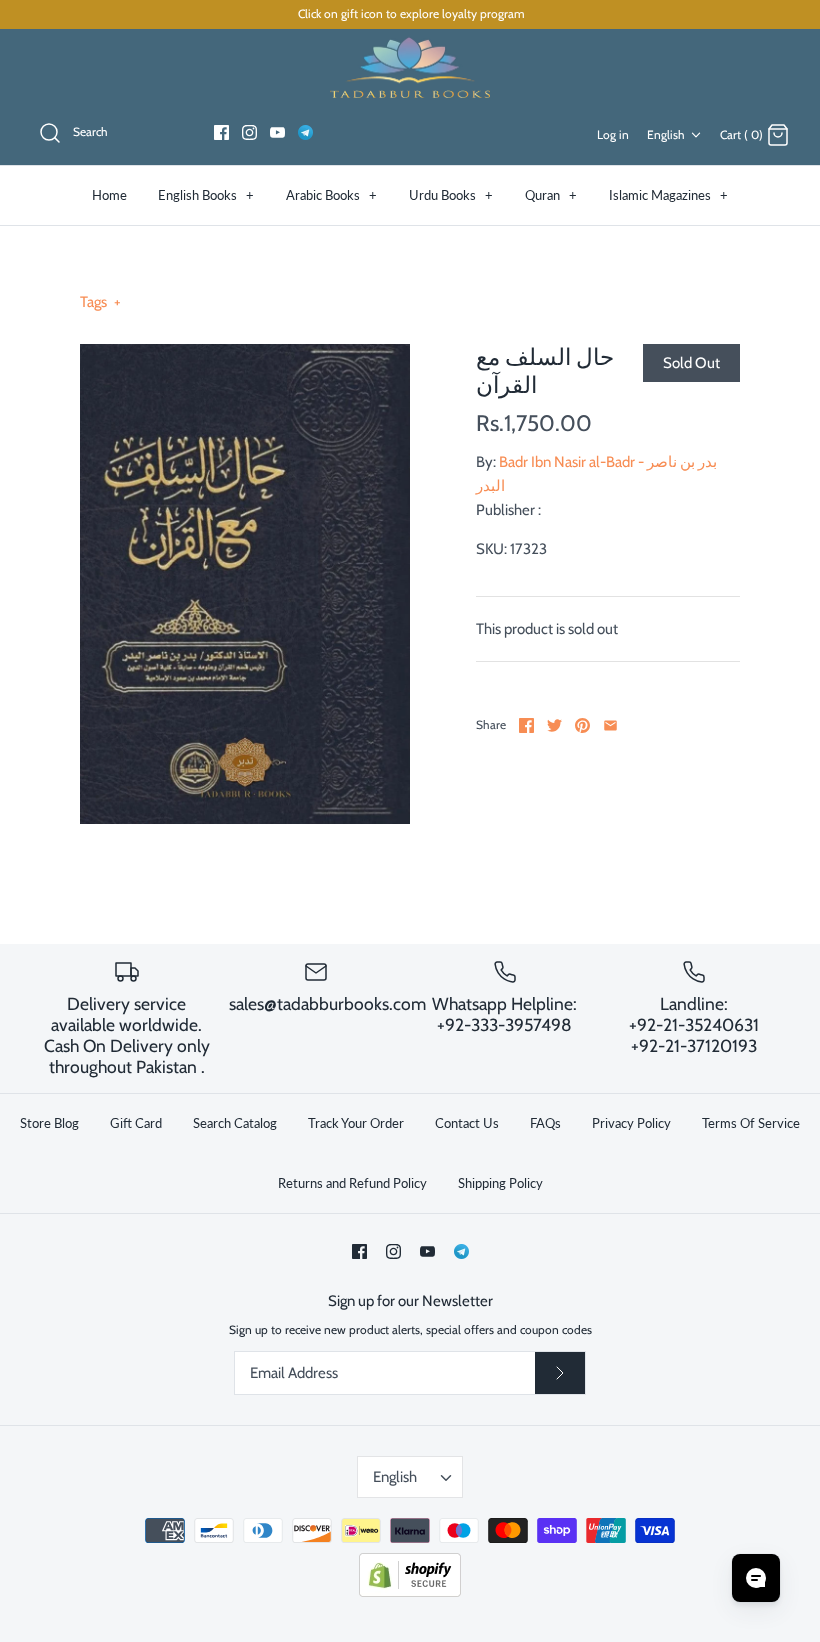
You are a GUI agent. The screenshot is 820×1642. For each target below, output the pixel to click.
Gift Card (136, 1123)
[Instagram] (249, 132)
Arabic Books (331, 195)
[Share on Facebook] (526, 725)
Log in (613, 134)
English (666, 134)
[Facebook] (221, 132)
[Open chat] (756, 1578)
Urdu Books (451, 195)
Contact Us (467, 1123)
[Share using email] (610, 725)
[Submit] (560, 1373)
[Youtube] (277, 132)
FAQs (545, 1123)
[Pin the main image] (582, 725)
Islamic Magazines (668, 195)
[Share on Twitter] (554, 725)
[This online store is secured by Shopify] (410, 1592)
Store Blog (49, 1123)
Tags (100, 302)
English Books (206, 195)
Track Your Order (356, 1123)
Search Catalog (235, 1123)
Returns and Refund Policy (352, 1183)
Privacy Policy (631, 1123)
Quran (551, 195)
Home (109, 195)
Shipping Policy (500, 1183)
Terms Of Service (751, 1123)
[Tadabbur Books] (410, 66)
